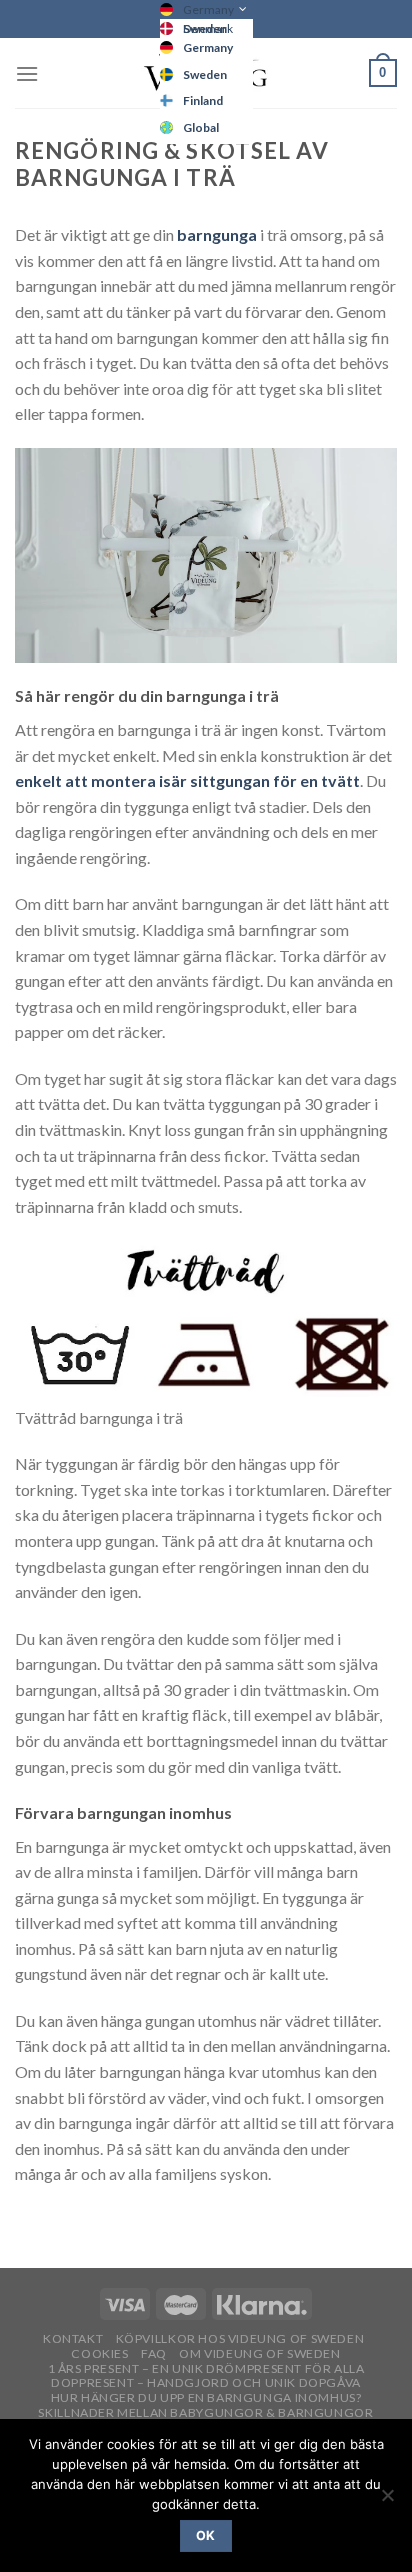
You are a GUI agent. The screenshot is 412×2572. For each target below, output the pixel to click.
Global (201, 127)
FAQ (154, 2353)
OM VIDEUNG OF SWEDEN (259, 2353)
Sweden (205, 74)
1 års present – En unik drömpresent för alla (206, 2368)
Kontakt (73, 2338)
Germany (208, 9)
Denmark (208, 28)
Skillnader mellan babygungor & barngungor (205, 2412)
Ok (206, 2535)
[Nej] (387, 2501)
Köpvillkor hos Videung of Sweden (240, 2338)
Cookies (99, 2353)
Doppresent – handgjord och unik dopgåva (206, 2382)
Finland (203, 100)
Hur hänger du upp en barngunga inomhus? (206, 2397)
